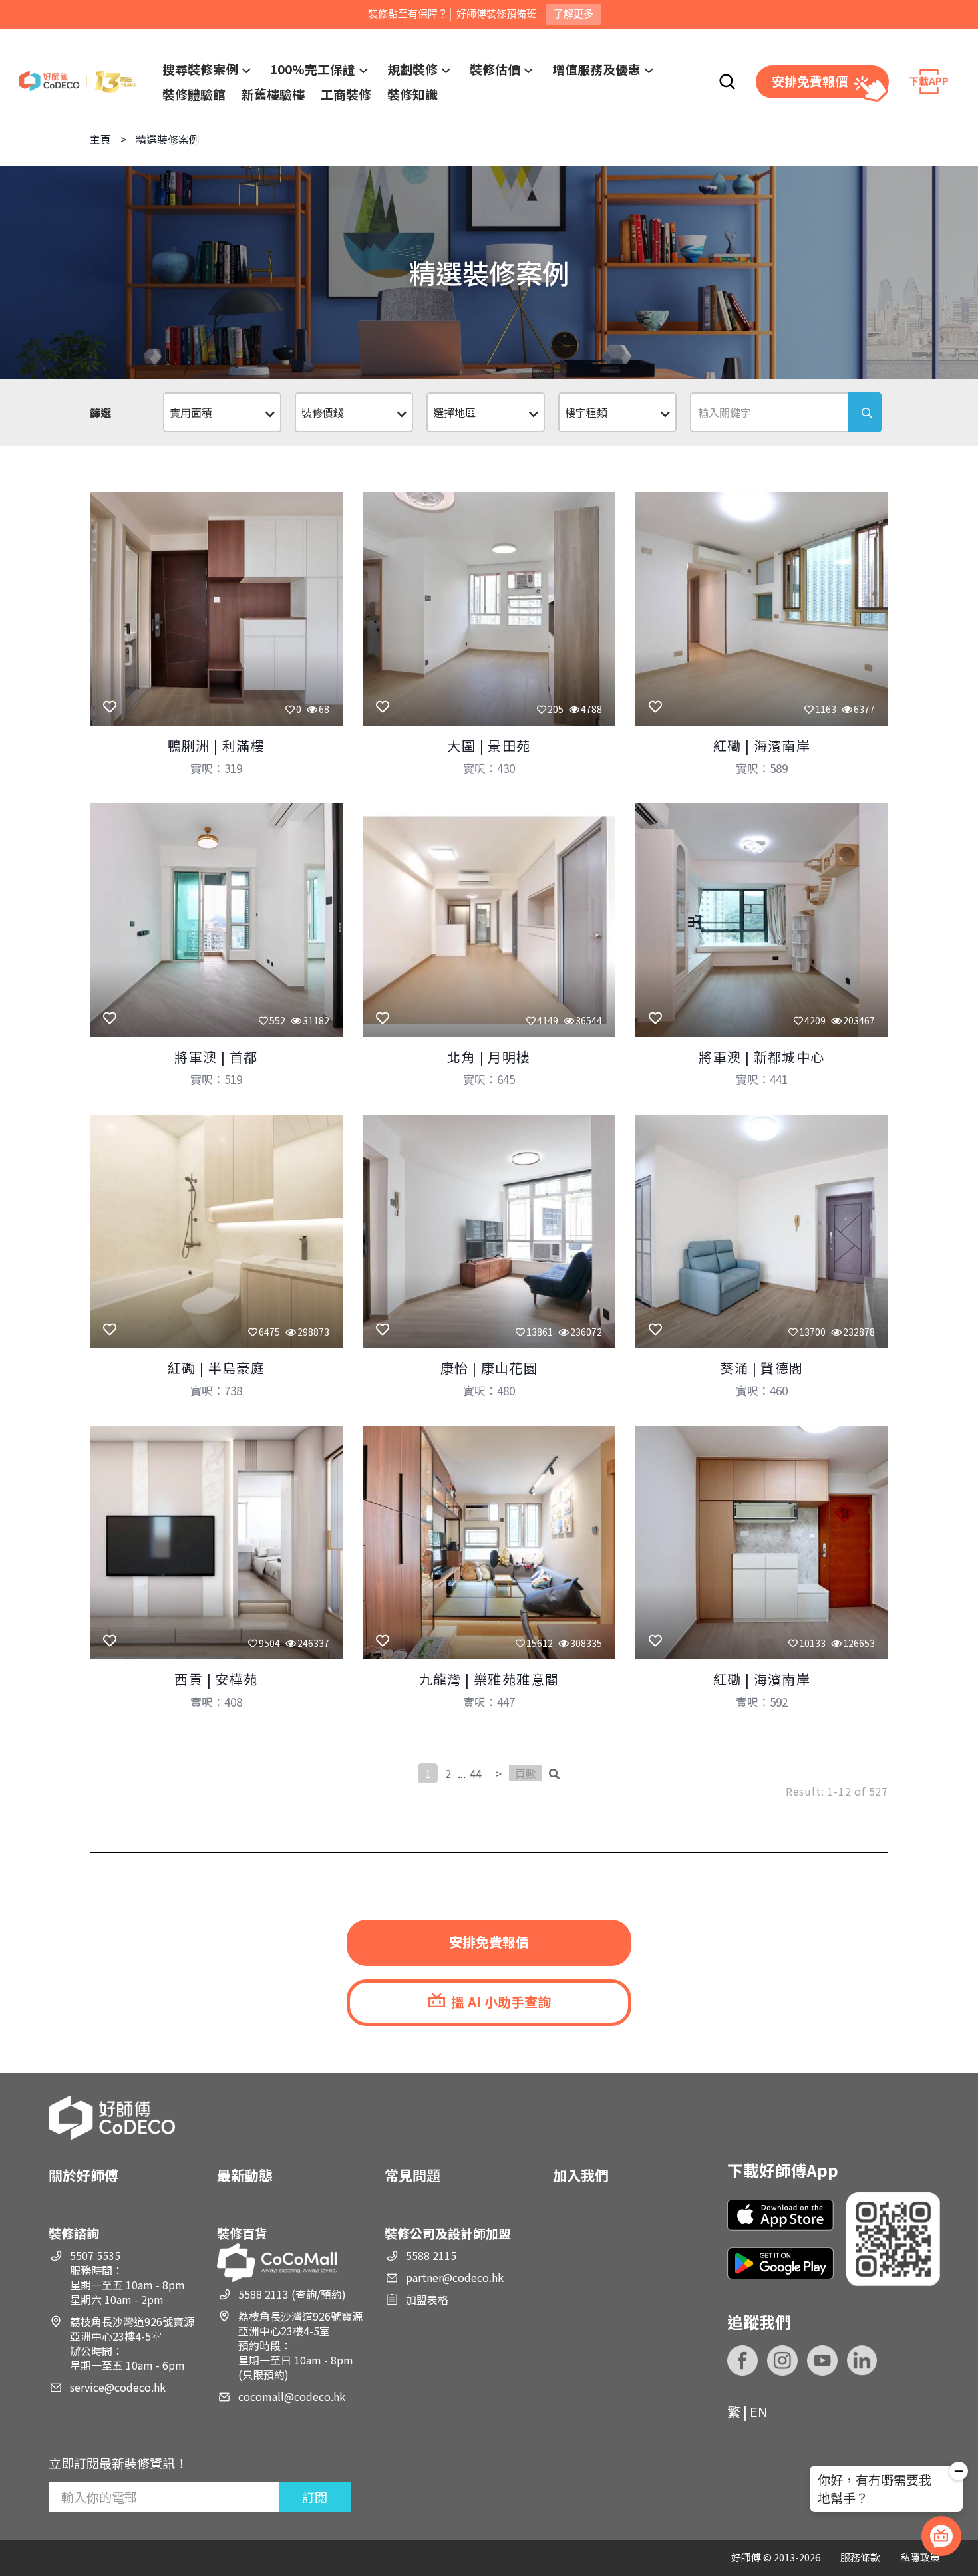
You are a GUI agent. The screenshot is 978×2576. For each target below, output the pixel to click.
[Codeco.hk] (78, 82)
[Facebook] (742, 2361)
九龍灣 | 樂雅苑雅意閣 (489, 1679)
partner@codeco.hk (455, 2277)
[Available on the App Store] (780, 2215)
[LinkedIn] (862, 2361)
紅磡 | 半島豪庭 (217, 1368)
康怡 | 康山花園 (489, 1368)
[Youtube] (822, 2361)
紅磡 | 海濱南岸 (762, 745)
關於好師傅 (83, 2175)
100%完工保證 (313, 69)
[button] (959, 2473)
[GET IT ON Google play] (780, 2263)
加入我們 (581, 2175)
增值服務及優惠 (596, 69)
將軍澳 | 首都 (216, 1057)
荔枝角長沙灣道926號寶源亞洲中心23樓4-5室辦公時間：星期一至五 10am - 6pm (132, 2343)
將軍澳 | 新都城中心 (761, 1057)
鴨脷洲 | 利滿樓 (217, 745)
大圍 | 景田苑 (489, 745)
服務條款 (860, 2557)
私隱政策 (920, 2557)
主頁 (100, 139)
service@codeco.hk (118, 2387)
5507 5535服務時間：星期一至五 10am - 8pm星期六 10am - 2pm (127, 2277)
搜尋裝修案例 (200, 69)
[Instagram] (782, 2361)
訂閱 (315, 2497)
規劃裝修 (412, 69)
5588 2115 (431, 2255)
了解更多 (573, 14)
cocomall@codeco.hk (292, 2396)
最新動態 (245, 2175)
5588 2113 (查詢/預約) (292, 2294)
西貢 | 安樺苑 (216, 1679)
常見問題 (412, 2175)
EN (759, 2411)
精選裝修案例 (168, 139)
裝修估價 (495, 69)
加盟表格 (427, 2299)
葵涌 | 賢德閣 (761, 1368)
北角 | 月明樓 (489, 1057)
